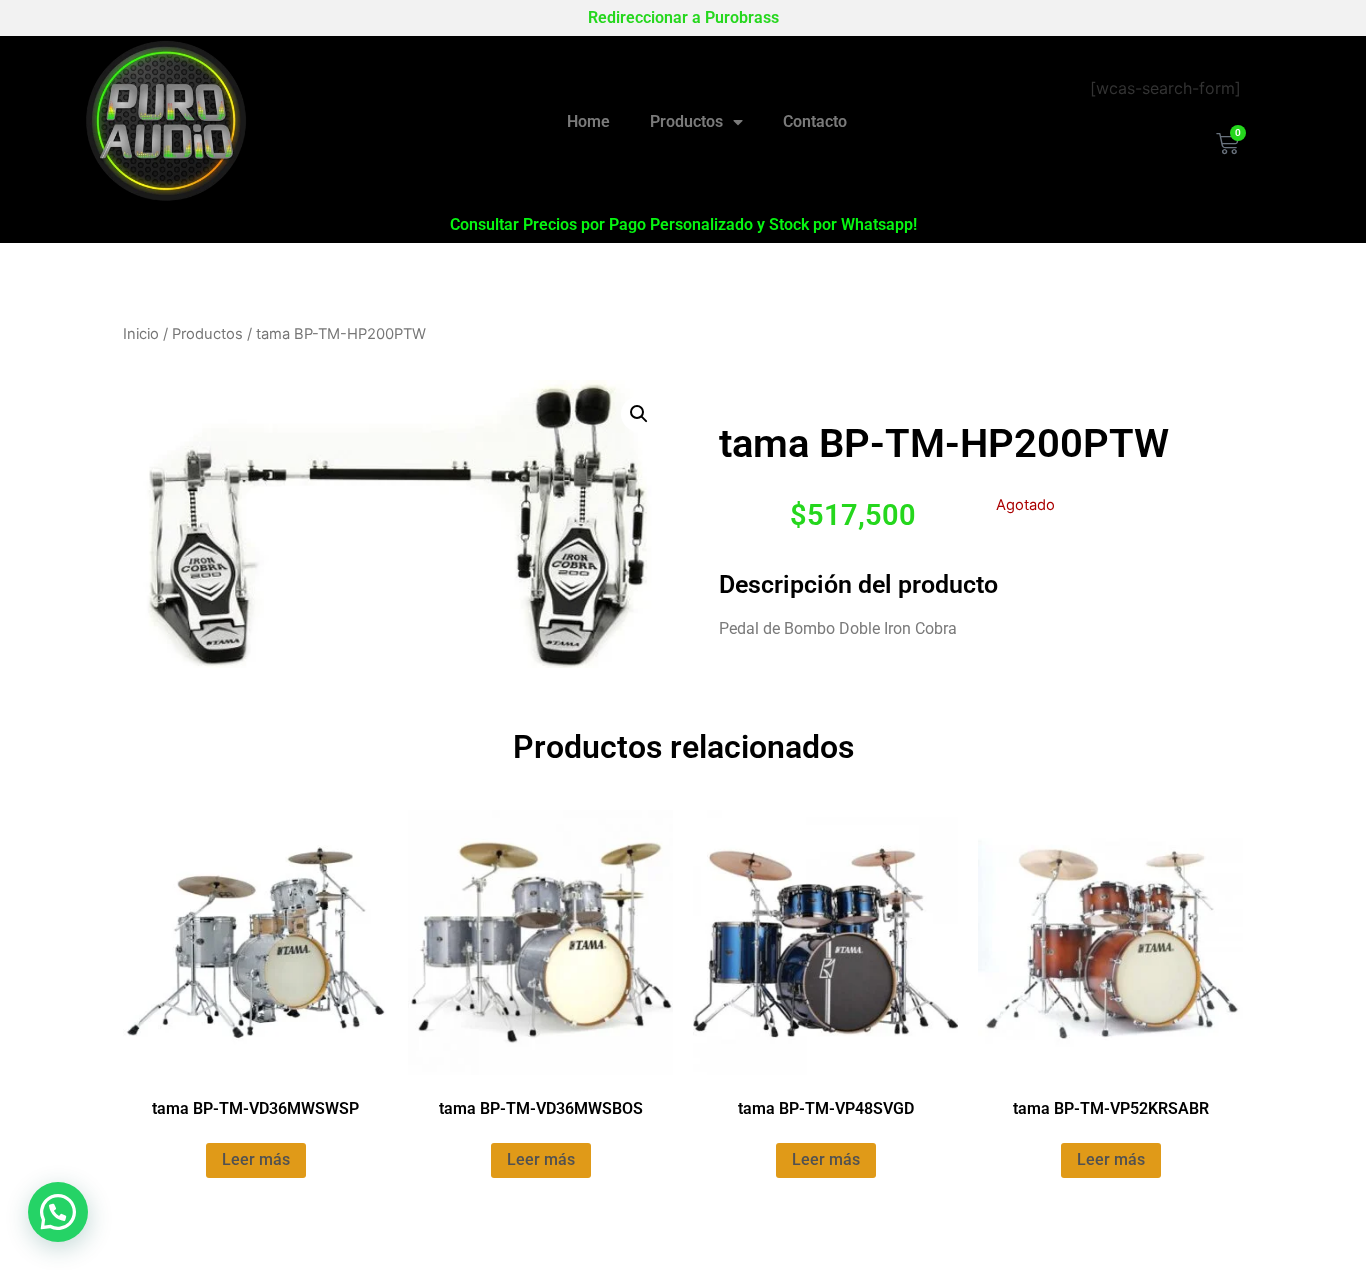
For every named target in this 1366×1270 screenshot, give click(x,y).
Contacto (815, 121)
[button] (639, 414)
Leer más (256, 1159)
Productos (686, 121)
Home (588, 121)
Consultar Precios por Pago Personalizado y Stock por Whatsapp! (683, 224)
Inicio (141, 334)
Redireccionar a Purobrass (683, 17)
